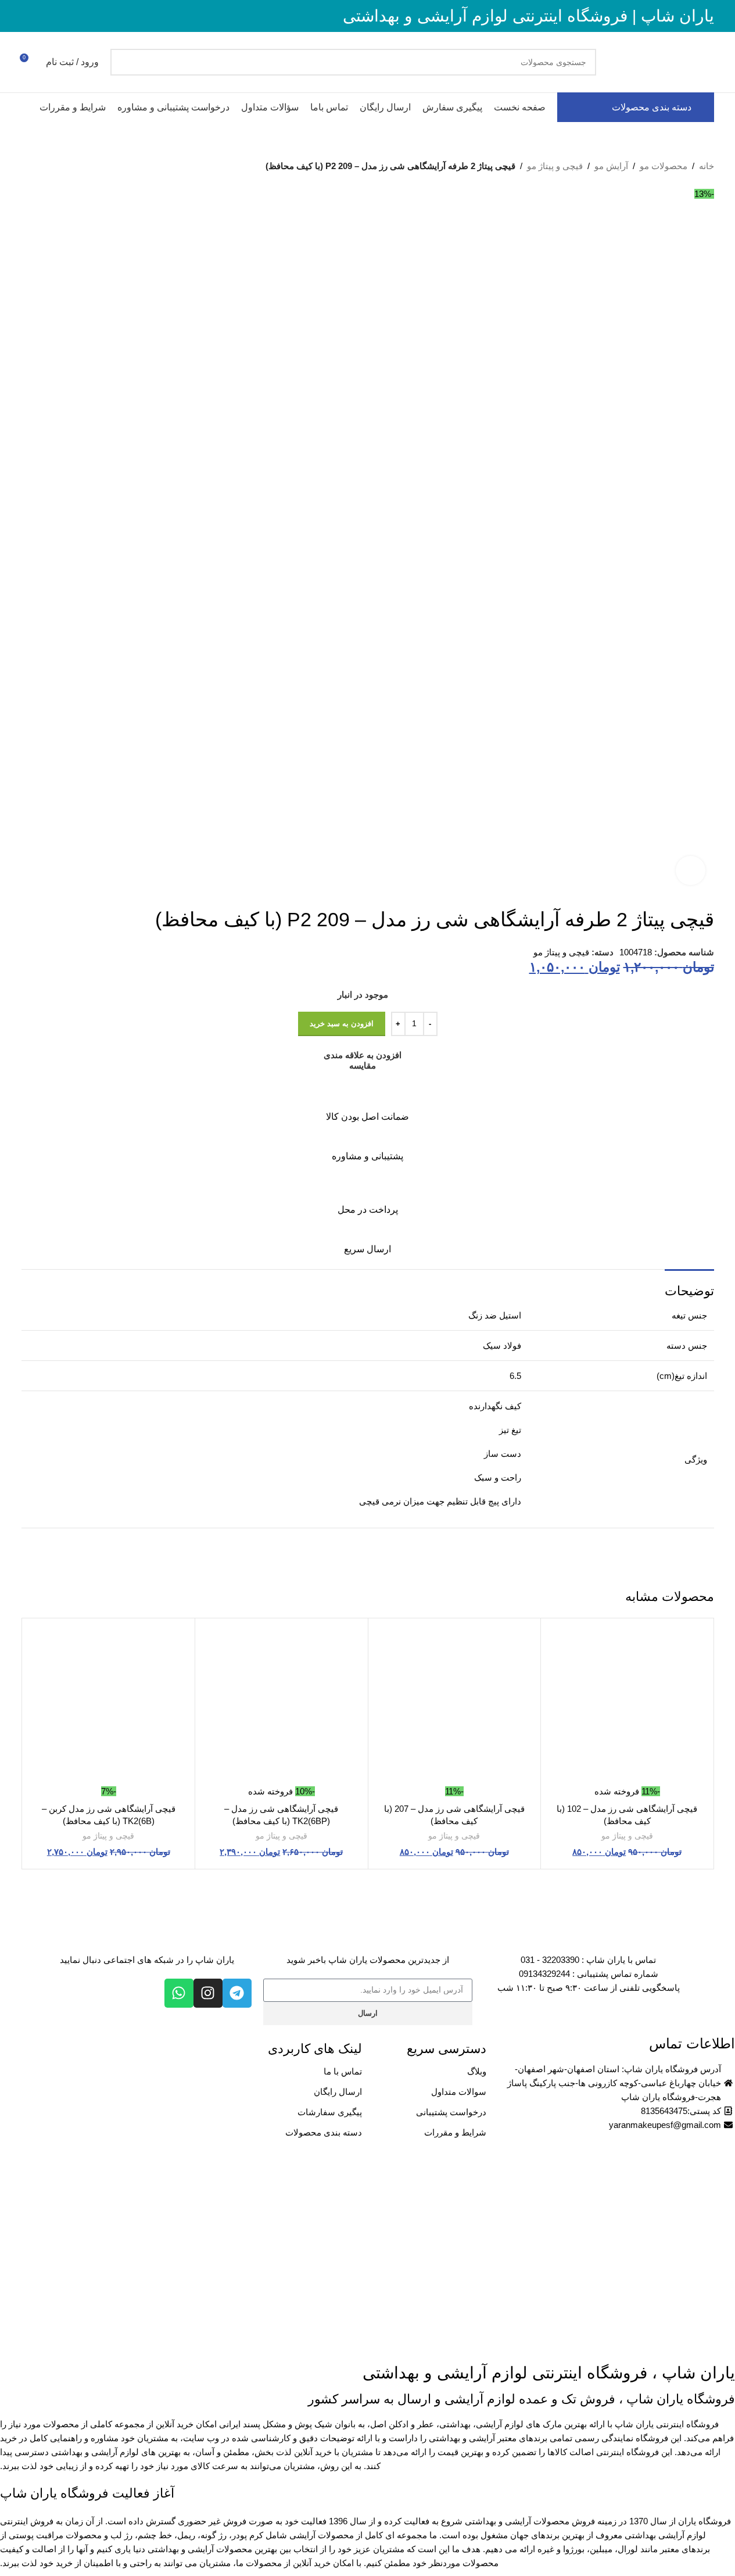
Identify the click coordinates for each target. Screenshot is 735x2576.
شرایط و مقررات (455, 2132)
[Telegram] (237, 1993)
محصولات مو (664, 166)
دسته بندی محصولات (324, 2132)
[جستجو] (124, 62)
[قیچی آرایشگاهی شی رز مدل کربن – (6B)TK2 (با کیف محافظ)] (109, 1705)
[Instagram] (208, 1993)
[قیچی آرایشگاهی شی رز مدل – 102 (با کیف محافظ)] (627, 1705)
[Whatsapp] (179, 1993)
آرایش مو (611, 166)
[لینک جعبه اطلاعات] (368, 1104)
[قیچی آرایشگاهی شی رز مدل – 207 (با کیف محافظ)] (455, 1705)
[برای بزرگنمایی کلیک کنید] (690, 870)
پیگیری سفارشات (330, 2112)
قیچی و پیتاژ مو (555, 166)
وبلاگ (477, 2071)
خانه (707, 166)
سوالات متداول (459, 2092)
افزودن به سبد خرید (342, 1024)
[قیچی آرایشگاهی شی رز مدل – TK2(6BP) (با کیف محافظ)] (282, 1705)
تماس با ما (343, 2071)
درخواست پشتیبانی (451, 2112)
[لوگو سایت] (661, 61)
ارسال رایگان (338, 2092)
